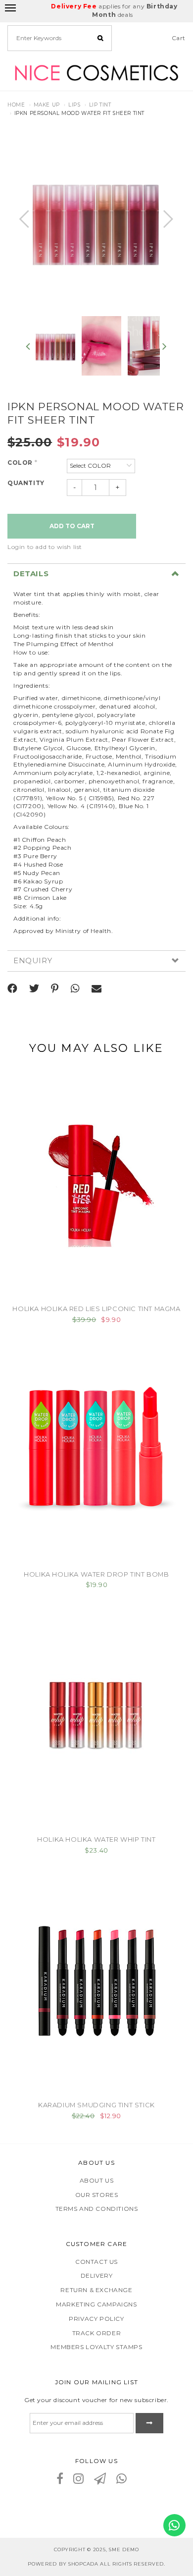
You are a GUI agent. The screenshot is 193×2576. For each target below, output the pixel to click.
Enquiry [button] (33, 961)
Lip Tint (100, 105)
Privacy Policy (96, 2319)
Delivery (97, 2275)
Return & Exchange (96, 2290)
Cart (179, 38)
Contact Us (96, 2262)
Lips (74, 105)
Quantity (26, 483)
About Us (97, 2180)
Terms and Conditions (97, 2209)
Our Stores (97, 2195)
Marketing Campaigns (96, 2304)
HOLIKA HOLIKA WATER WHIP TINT (96, 1839)
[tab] (96, 574)
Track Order (97, 2333)
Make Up (47, 105)
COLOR (22, 463)
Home (16, 105)
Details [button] (31, 574)
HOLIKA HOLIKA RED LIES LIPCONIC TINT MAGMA (96, 1309)
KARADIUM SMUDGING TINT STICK (96, 2105)
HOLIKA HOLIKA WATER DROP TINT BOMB (96, 1574)
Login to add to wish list (45, 547)
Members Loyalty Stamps (96, 2347)
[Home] (96, 72)
